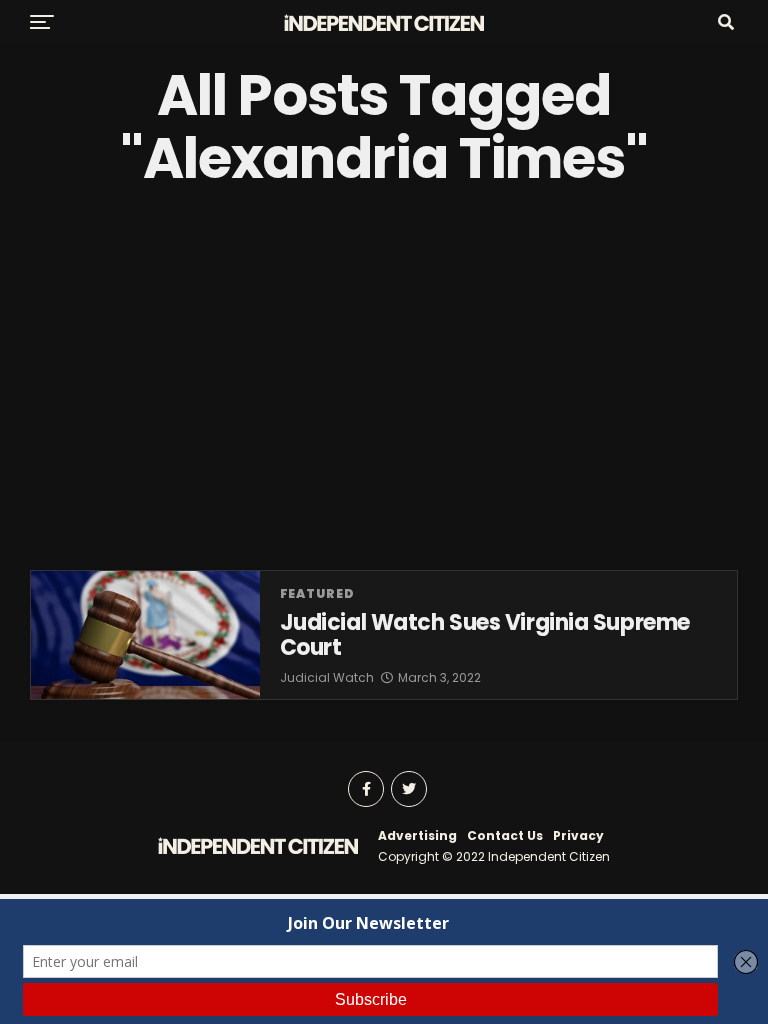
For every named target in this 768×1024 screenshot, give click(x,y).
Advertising (417, 835)
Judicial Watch (327, 677)
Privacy (578, 835)
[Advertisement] (384, 380)
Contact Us (505, 835)
